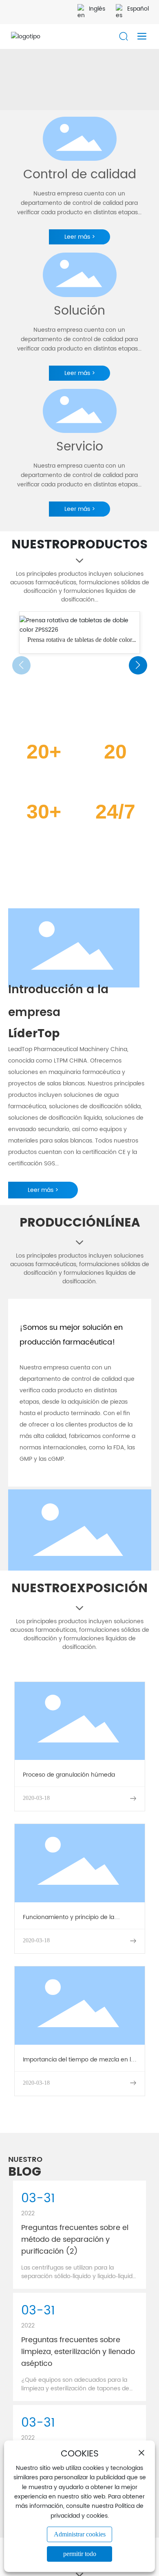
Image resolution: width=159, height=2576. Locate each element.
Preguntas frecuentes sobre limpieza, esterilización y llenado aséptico (78, 2352)
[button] (138, 665)
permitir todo (80, 2554)
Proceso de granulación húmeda (69, 1775)
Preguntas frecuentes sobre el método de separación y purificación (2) (75, 2240)
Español (138, 9)
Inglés (97, 9)
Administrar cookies (80, 2534)
